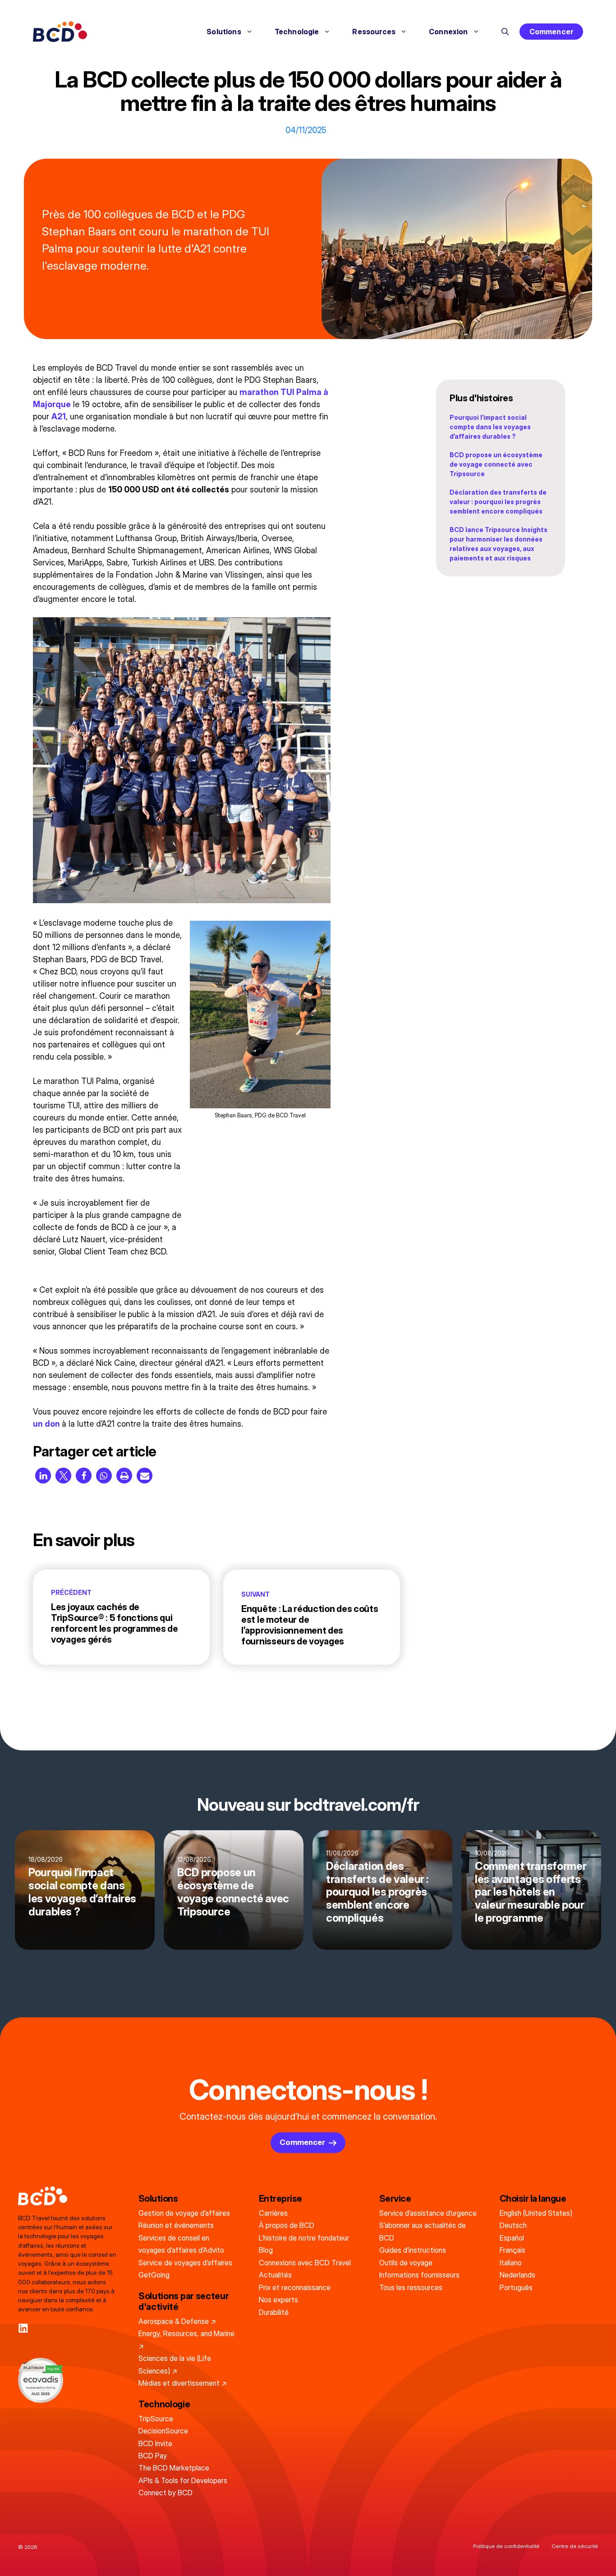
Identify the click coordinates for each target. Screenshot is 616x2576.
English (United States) (536, 2213)
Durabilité (274, 2312)
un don (46, 1424)
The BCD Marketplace (174, 2468)
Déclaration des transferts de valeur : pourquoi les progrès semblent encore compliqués (498, 502)
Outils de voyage (406, 2263)
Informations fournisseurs (419, 2275)
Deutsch (513, 2225)
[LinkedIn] (23, 2328)
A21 (59, 416)
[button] (505, 32)
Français (513, 2250)
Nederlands (517, 2275)
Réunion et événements (176, 2225)
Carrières (273, 2213)
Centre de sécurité (575, 2546)
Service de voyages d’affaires (185, 2263)
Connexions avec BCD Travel (305, 2263)
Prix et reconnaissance (295, 2287)
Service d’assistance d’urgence (428, 2213)
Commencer (551, 32)
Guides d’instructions (413, 2250)
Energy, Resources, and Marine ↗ (186, 2340)
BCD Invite (155, 2443)
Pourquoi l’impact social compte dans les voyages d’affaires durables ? (490, 427)
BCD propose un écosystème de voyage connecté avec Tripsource (496, 464)
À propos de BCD (287, 2225)
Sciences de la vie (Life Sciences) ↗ (175, 2364)
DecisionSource (163, 2431)
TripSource (156, 2419)
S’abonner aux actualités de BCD (423, 2231)
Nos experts (278, 2300)
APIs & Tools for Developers (183, 2480)
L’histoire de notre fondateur (304, 2238)
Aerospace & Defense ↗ (177, 2321)
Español (512, 2238)
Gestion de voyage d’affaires (184, 2213)
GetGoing (154, 2275)
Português (516, 2287)
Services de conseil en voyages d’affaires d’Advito (181, 2244)
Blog (266, 2250)
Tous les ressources (411, 2287)
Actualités (275, 2275)
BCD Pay (153, 2456)
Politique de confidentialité (506, 2546)
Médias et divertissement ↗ (183, 2383)
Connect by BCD (165, 2493)
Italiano (511, 2263)
